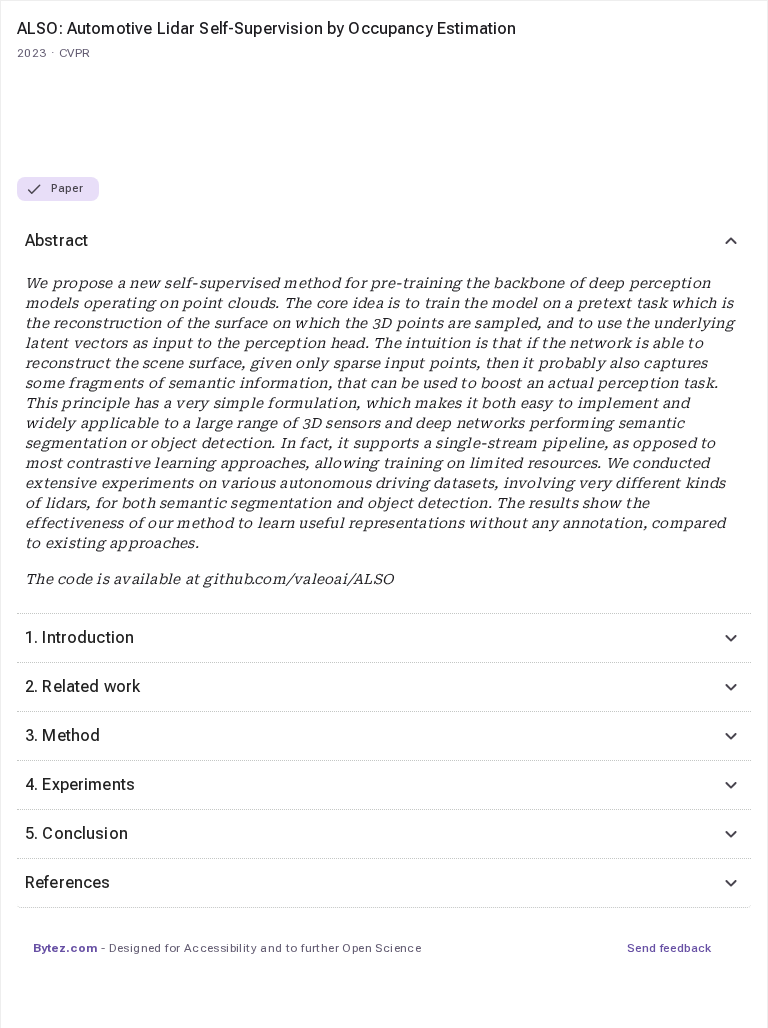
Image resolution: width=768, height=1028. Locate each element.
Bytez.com (65, 948)
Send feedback (669, 948)
